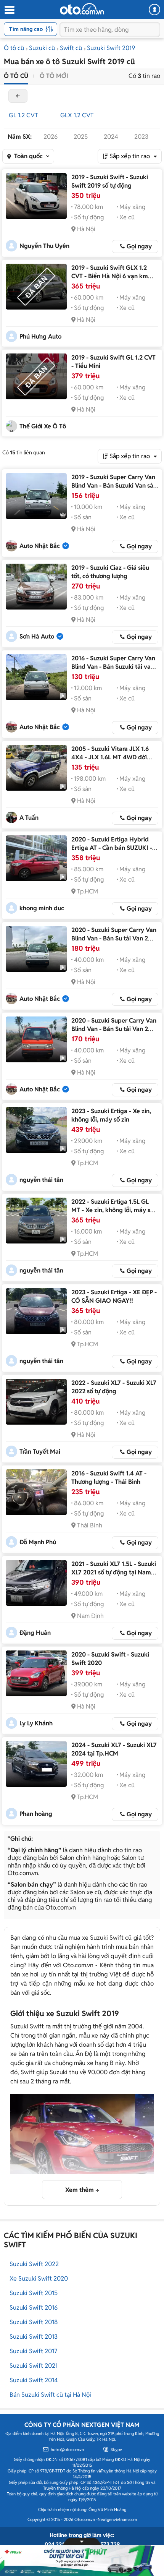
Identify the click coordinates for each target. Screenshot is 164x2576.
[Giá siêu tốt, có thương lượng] (36, 587)
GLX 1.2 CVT (77, 115)
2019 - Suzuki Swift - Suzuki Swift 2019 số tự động (110, 181)
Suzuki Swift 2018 (34, 2322)
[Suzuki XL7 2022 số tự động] (36, 1402)
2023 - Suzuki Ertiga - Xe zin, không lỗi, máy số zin (111, 1115)
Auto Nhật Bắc (40, 546)
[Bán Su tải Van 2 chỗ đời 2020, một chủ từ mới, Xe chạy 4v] (36, 1039)
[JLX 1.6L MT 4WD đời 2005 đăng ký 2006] (36, 768)
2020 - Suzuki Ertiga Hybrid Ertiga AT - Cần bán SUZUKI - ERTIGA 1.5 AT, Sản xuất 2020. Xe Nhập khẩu (113, 852)
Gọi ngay (139, 246)
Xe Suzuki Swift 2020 (39, 2279)
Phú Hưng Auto (40, 336)
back (18, 96)
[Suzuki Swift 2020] (36, 1673)
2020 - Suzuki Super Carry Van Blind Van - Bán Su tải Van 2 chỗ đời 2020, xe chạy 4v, (114, 938)
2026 (51, 137)
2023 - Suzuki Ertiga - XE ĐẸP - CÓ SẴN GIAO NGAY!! (114, 1296)
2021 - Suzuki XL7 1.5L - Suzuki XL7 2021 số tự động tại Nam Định (114, 1572)
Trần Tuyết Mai (40, 1452)
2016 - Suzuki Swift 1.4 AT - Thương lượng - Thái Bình (109, 1478)
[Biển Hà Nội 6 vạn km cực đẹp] (36, 287)
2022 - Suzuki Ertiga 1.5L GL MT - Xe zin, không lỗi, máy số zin (113, 1210)
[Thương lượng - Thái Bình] (36, 1492)
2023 (141, 137)
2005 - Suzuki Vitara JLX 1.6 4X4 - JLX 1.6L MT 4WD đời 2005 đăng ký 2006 (110, 757)
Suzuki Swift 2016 (34, 2308)
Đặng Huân (35, 1633)
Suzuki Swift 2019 (111, 48)
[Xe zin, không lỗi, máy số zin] (36, 1130)
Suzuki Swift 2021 (34, 2366)
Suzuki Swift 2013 (34, 2337)
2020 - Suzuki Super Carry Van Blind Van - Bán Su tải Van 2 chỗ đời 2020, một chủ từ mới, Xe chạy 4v (114, 1033)
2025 (81, 137)
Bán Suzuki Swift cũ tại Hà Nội (50, 2395)
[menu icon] (9, 10)
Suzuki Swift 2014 (34, 2380)
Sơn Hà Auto (37, 636)
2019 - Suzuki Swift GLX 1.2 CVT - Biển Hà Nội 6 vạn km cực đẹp (110, 276)
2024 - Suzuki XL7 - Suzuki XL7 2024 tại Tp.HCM (114, 1749)
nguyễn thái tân (41, 1180)
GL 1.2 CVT (23, 115)
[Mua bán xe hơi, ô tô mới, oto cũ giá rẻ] (82, 9)
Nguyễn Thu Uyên (44, 246)
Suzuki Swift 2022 (34, 2264)
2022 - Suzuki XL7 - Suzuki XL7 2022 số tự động (114, 1387)
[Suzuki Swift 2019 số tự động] (36, 196)
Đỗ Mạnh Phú (38, 1542)
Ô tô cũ (14, 48)
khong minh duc (42, 908)
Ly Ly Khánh (36, 1723)
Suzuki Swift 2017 (33, 2351)
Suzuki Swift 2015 (34, 2293)
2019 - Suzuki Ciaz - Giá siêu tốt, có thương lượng (110, 572)
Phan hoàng (36, 1814)
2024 (111, 137)
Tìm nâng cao (26, 29)
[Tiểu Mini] (36, 376)
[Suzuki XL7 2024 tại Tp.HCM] (36, 1764)
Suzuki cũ (42, 48)
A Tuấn (29, 818)
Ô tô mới (54, 76)
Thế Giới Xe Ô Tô (43, 426)
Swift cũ (71, 48)
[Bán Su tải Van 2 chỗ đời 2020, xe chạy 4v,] (36, 949)
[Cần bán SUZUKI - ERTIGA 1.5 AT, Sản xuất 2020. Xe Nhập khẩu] (36, 858)
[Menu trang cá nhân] (154, 10)
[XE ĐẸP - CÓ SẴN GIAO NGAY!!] (36, 1311)
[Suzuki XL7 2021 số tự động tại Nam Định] (36, 1583)
